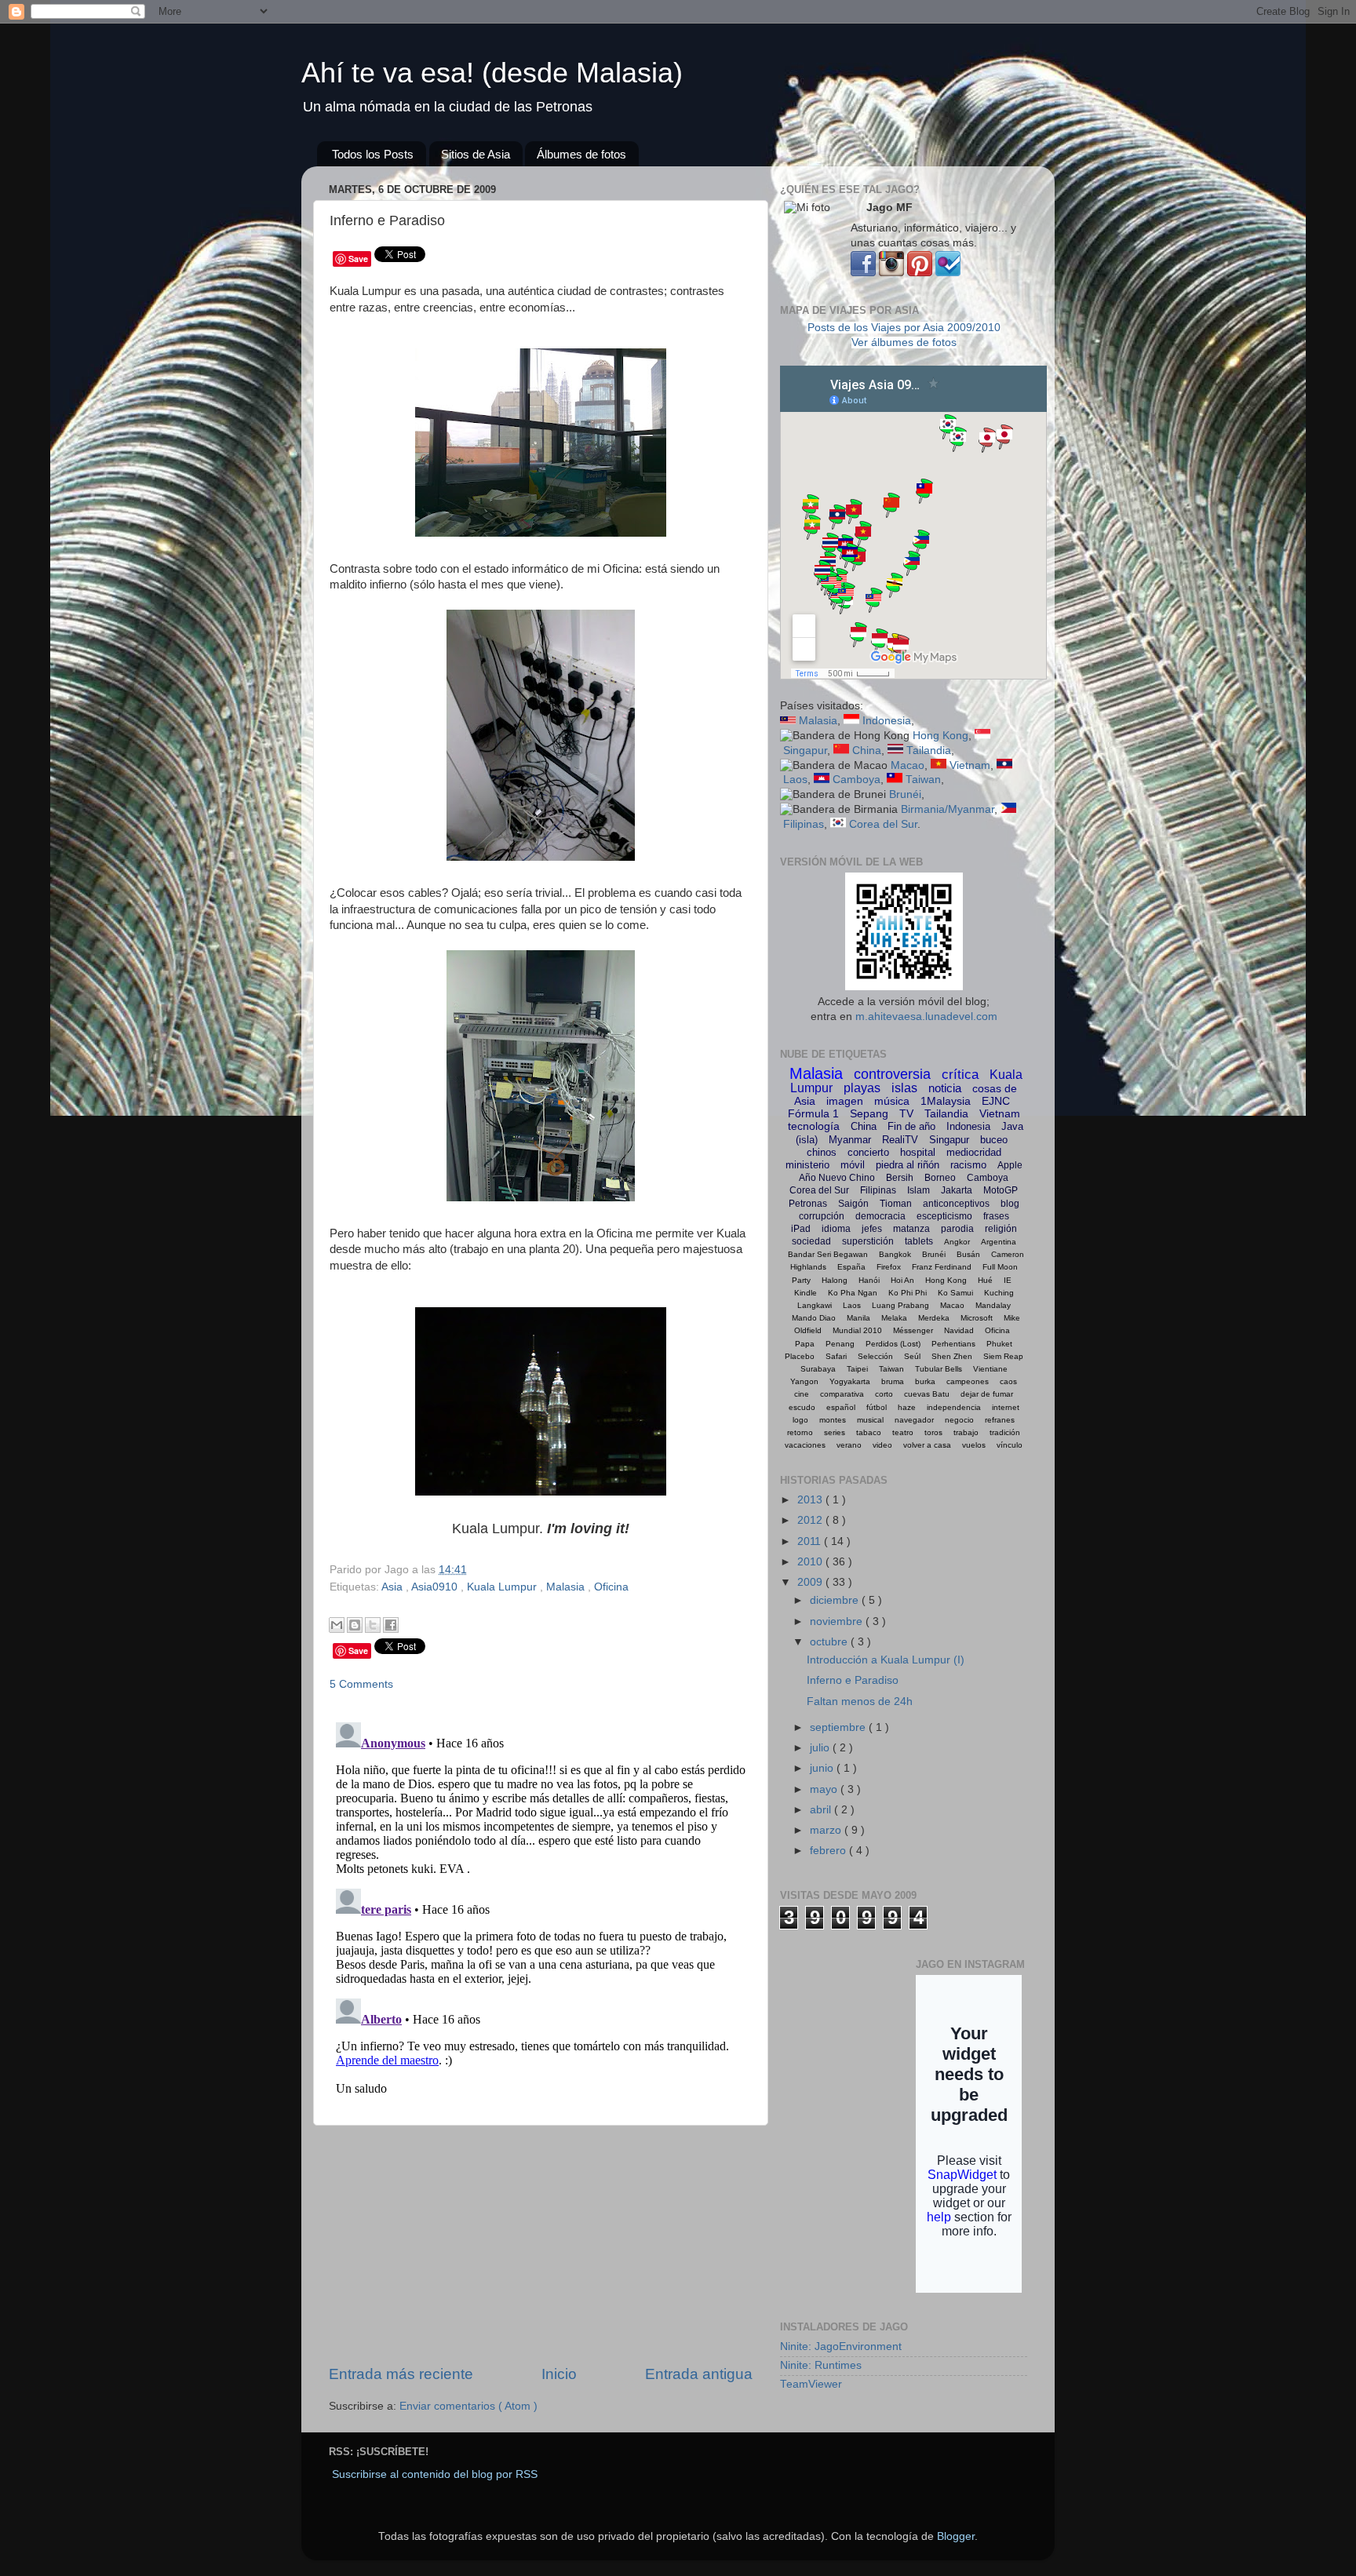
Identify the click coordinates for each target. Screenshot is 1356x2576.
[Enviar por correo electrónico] (337, 1625)
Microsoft (977, 1318)
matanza (911, 1229)
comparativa (842, 1394)
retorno (800, 1432)
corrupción (822, 1216)
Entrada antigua (699, 2374)
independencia (954, 1407)
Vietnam (970, 765)
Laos (795, 780)
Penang (840, 1344)
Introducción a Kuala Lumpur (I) (886, 1660)
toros (933, 1432)
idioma (836, 1229)
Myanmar (850, 1140)
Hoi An (902, 1280)
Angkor (957, 1242)
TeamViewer (811, 2384)
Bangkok (895, 1254)
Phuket (999, 1344)
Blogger (956, 2536)
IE (1008, 1280)
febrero (829, 1851)
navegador (914, 1420)
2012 (811, 1520)
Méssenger (913, 1330)
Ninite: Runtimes (821, 2365)
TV (906, 1113)
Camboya (857, 780)
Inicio (559, 2374)
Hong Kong (940, 736)
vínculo (1010, 1445)
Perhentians (953, 1344)
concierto (868, 1152)
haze (907, 1407)
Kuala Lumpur (503, 1587)
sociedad (811, 1241)
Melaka (894, 1318)
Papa (805, 1344)
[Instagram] (891, 273)
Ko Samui (955, 1293)
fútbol (877, 1407)
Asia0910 (436, 1587)
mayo (825, 1789)
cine (802, 1394)
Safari (836, 1356)
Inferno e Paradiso (853, 1680)
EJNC (996, 1101)
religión (1001, 1229)
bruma (893, 1381)
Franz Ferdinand (942, 1267)
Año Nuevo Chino (837, 1178)
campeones (968, 1381)
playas (862, 1088)
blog (1010, 1204)
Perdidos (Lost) (893, 1344)
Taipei (857, 1369)
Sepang (869, 1113)
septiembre (839, 1727)
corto (884, 1394)
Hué (985, 1280)
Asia (394, 1587)
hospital (918, 1152)
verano (849, 1445)
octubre (830, 1642)
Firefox (889, 1267)
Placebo (800, 1356)
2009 (811, 1582)
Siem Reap (1003, 1356)
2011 (811, 1541)
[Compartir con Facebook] (391, 1625)
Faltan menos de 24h (860, 1702)
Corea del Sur (883, 824)
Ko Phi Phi (908, 1293)
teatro (903, 1432)
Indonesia (887, 721)
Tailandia (929, 751)
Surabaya (818, 1369)
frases (996, 1216)
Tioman (896, 1204)
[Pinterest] (920, 273)
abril (822, 1810)
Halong (835, 1280)
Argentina (999, 1242)
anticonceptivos (956, 1204)
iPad (801, 1229)
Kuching (999, 1293)
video (882, 1445)
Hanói (869, 1280)
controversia (892, 1074)
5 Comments (361, 1684)
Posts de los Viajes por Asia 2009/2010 (904, 328)
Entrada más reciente (401, 2374)
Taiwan (923, 780)
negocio (959, 1420)
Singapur (805, 751)
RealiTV (900, 1140)
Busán (968, 1254)
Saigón (853, 1204)
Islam (919, 1190)
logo (800, 1420)
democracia (880, 1216)
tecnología (814, 1126)
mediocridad (974, 1152)
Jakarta (957, 1190)
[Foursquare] (948, 273)
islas (904, 1088)
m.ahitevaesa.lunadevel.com (926, 1017)
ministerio (807, 1165)
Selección (875, 1356)
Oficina (611, 1587)
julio (821, 1748)
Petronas (808, 1204)
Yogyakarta (850, 1381)
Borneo (940, 1178)
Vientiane (990, 1369)
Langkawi (815, 1305)
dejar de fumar (987, 1394)
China (867, 751)
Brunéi (905, 794)
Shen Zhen (952, 1356)
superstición (868, 1241)
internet (1006, 1407)
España (851, 1267)
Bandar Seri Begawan (828, 1254)
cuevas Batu (927, 1394)
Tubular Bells (939, 1369)
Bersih (900, 1178)
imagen (845, 1101)
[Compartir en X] (373, 1625)
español (841, 1407)
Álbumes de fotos (581, 154)
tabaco (869, 1432)
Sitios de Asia (476, 154)
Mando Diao (814, 1318)
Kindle (806, 1293)
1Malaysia (946, 1101)
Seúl (912, 1356)
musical (870, 1420)
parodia (957, 1229)
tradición (1005, 1432)
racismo (968, 1165)
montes (833, 1420)
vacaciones (805, 1445)
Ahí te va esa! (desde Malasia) (492, 73)
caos (1008, 1381)
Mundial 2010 (857, 1330)
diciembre (836, 1600)
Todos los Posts (373, 154)
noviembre (838, 1621)
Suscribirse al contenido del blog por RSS (435, 2474)
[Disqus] (541, 1912)
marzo (827, 1830)
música (892, 1101)
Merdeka (934, 1318)
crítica (960, 1075)
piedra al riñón (908, 1165)
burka (925, 1381)
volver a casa (927, 1445)
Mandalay (993, 1305)
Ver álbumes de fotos (904, 342)
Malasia (567, 1587)
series (835, 1432)
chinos (822, 1152)
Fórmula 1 (813, 1113)
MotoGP (1001, 1190)
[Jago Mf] (863, 273)
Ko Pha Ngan (853, 1293)
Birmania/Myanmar (948, 809)
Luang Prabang (900, 1305)
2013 (811, 1500)
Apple (1010, 1165)
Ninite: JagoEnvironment (841, 2346)
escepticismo (944, 1216)
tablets (919, 1241)
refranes (1000, 1420)
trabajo (966, 1432)
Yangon (804, 1381)
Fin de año (911, 1126)
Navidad (959, 1330)
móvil (853, 1165)
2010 (811, 1562)
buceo (994, 1140)
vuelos (974, 1445)
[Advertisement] (541, 2245)
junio (823, 1768)
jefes (872, 1229)
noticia (945, 1088)
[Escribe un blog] (355, 1625)
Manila (858, 1318)
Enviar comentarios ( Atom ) (468, 2406)
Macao (908, 765)
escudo (802, 1407)
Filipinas (804, 824)
